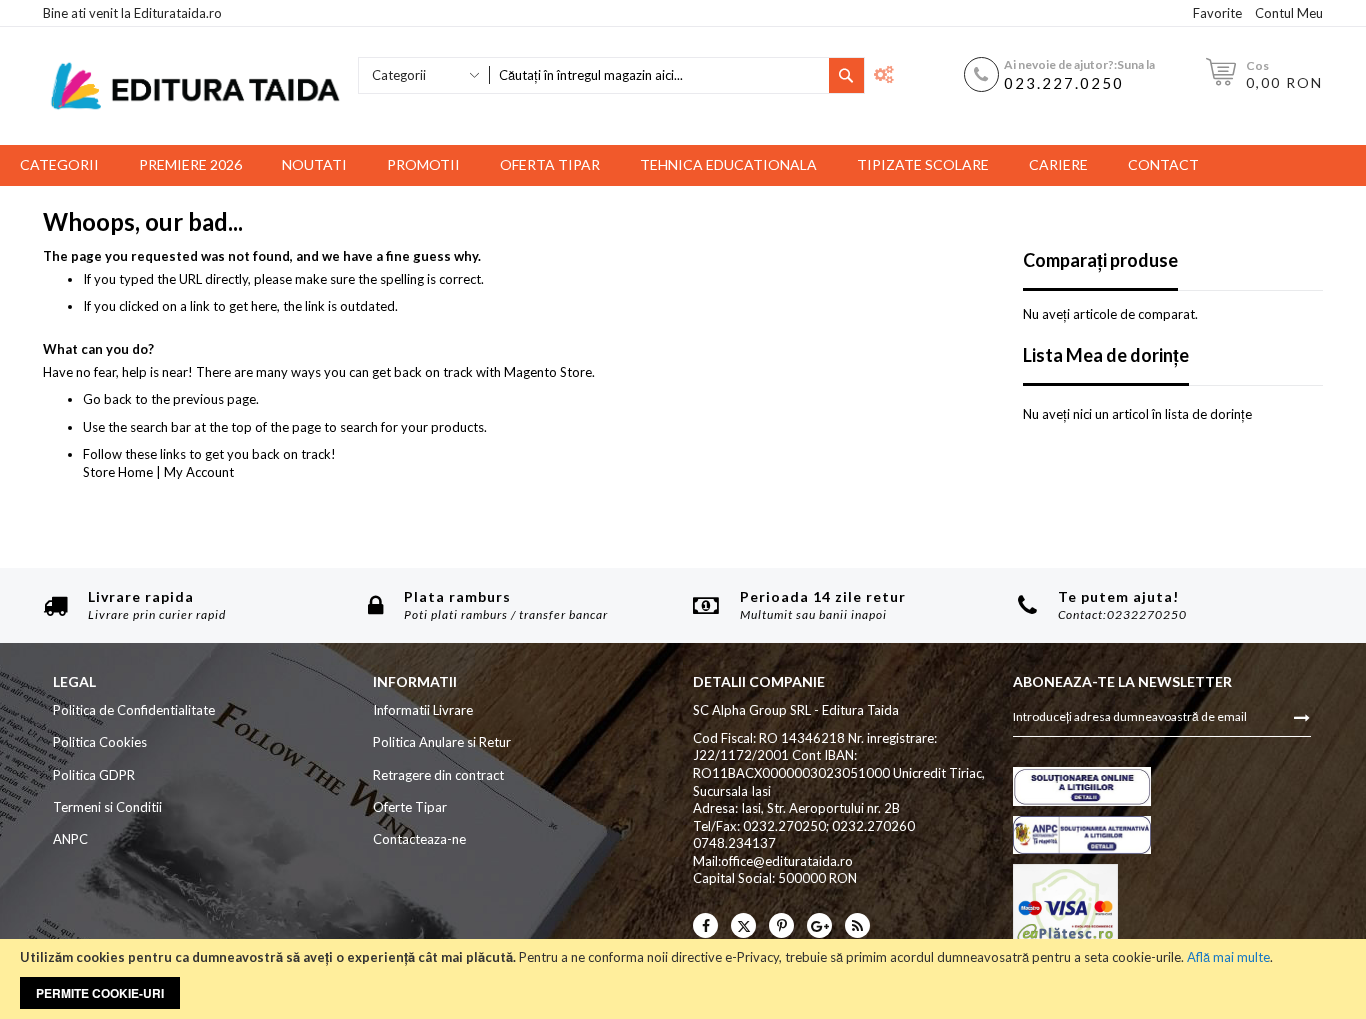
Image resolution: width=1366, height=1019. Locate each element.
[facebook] (705, 925)
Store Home (118, 472)
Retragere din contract (438, 775)
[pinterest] (781, 925)
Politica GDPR (94, 775)
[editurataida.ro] (195, 86)
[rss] (857, 925)
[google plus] (819, 925)
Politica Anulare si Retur (442, 742)
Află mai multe (1228, 957)
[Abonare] (1302, 716)
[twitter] (743, 925)
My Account (199, 472)
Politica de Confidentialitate (134, 710)
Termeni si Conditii (107, 807)
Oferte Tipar (410, 807)
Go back (107, 399)
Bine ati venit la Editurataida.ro (132, 13)
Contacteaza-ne (419, 839)
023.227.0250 (1064, 83)
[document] (683, 979)
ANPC (70, 839)
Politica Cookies (100, 742)
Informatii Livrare (423, 710)
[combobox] (659, 75)
